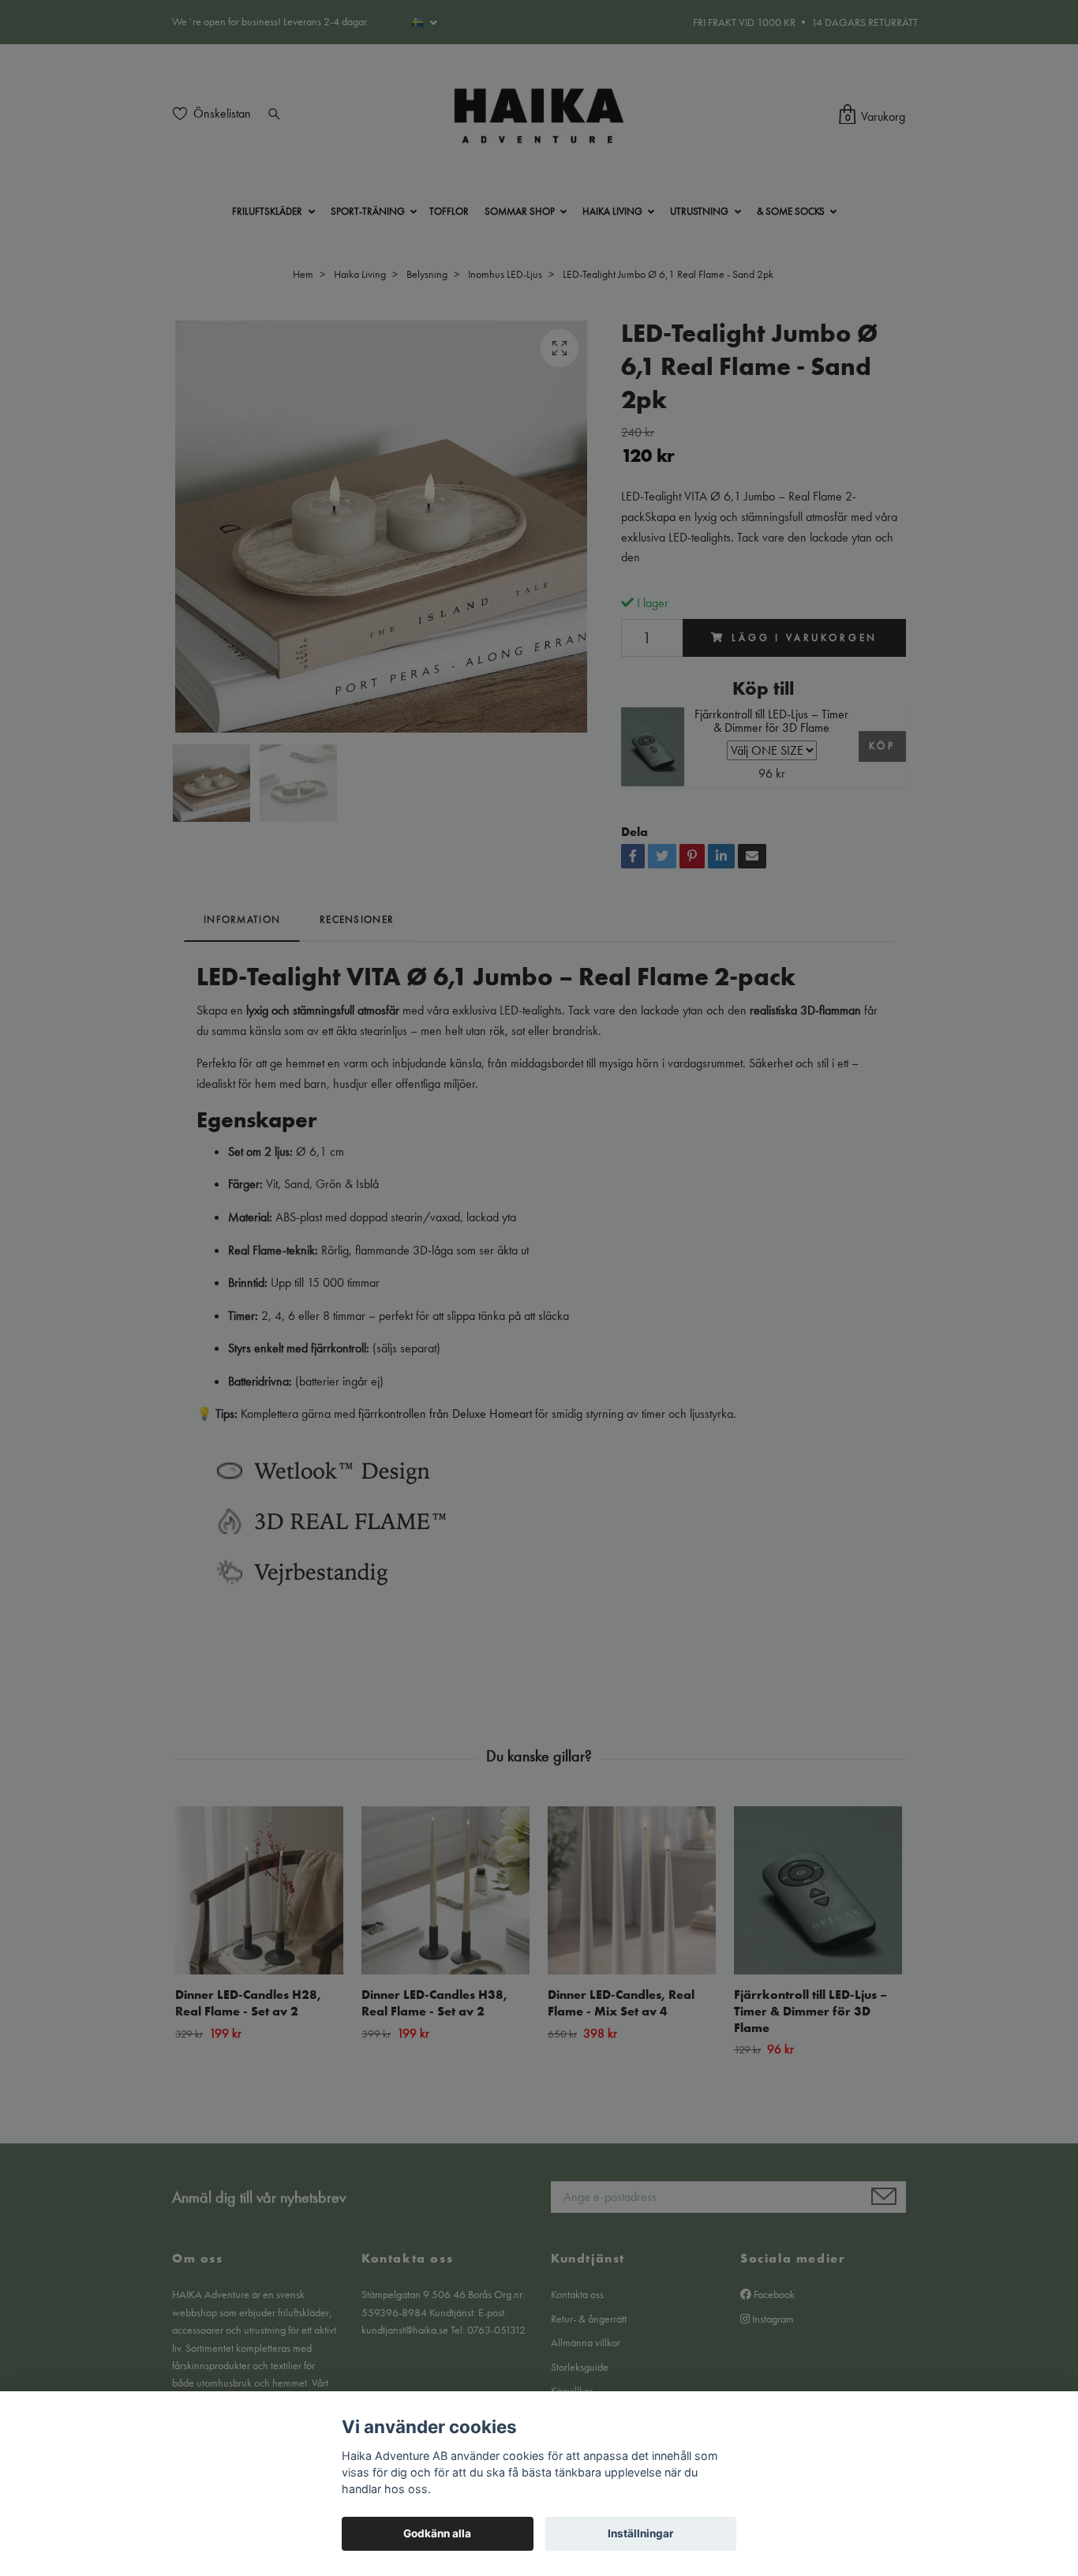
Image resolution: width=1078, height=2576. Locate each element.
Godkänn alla (437, 2533)
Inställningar (641, 2533)
